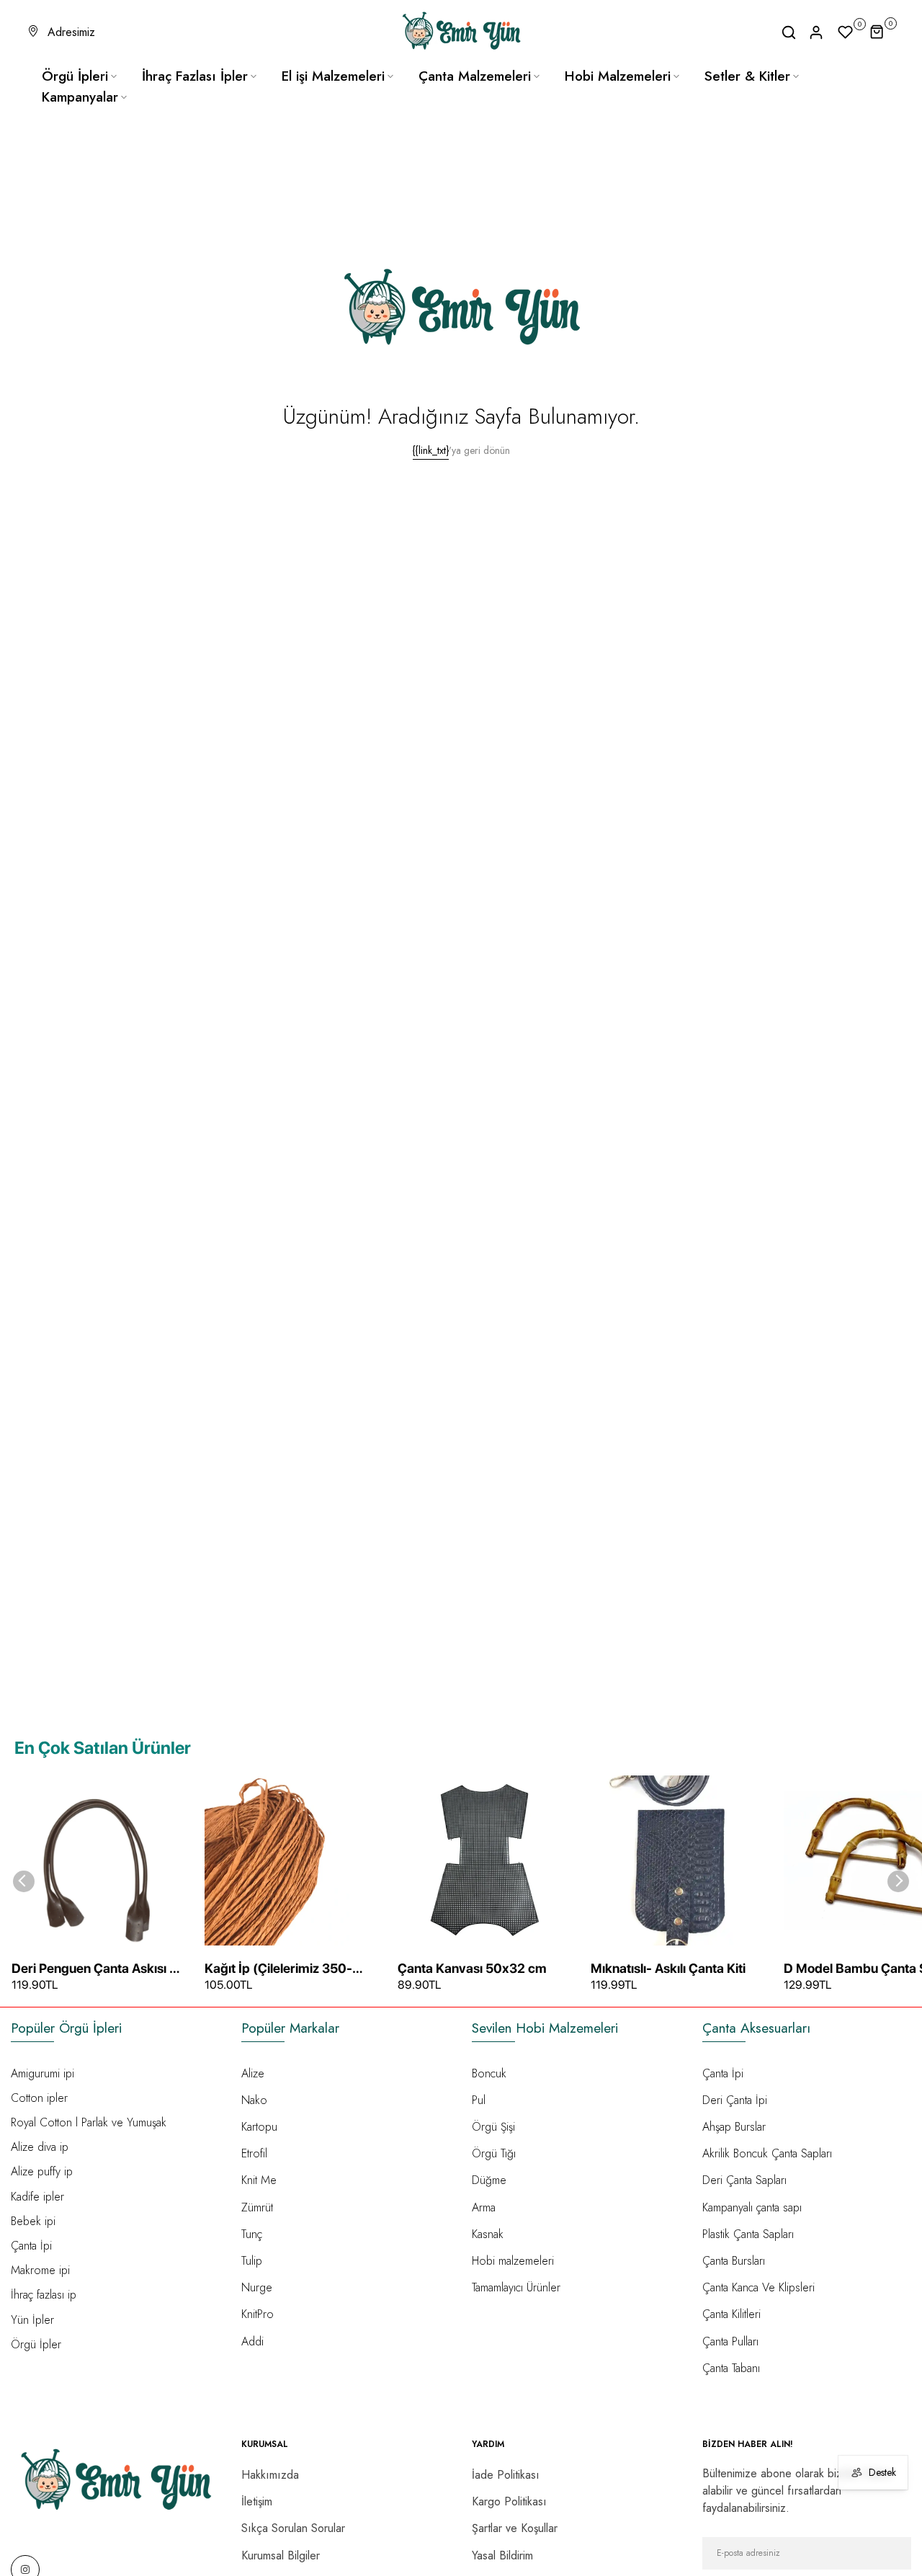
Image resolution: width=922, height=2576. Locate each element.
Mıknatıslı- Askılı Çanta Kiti (668, 1968)
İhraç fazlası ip (44, 2295)
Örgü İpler (36, 2344)
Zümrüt (257, 2207)
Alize (253, 2073)
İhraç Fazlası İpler (195, 76)
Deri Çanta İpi (735, 2100)
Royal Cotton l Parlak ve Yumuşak (89, 2122)
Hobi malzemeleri (513, 2261)
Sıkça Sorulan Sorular (293, 2528)
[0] (846, 32)
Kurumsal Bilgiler (281, 2555)
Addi (252, 2341)
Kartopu (259, 2127)
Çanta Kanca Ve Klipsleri (758, 2287)
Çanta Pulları (730, 2341)
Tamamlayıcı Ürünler (516, 2287)
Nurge (257, 2287)
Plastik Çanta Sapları (748, 2234)
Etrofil (254, 2153)
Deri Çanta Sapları (744, 2180)
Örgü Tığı (494, 2153)
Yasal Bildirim (502, 2555)
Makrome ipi (40, 2270)
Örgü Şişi (493, 2127)
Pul (479, 2100)
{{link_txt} (431, 450)
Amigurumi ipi (42, 2073)
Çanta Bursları (734, 2261)
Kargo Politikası (509, 2501)
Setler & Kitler (747, 76)
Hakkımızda (270, 2475)
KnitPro (258, 2314)
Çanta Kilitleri (731, 2314)
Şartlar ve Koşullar (515, 2528)
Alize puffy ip (42, 2171)
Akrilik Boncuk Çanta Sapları (767, 2153)
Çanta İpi (31, 2246)
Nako (254, 2100)
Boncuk (489, 2073)
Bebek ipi (33, 2221)
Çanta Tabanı (731, 2368)
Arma (484, 2207)
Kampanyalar (80, 97)
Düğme (489, 2180)
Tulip (252, 2261)
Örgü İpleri (75, 76)
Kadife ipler (37, 2197)
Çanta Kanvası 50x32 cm (472, 1968)
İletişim (257, 2501)
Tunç (252, 2234)
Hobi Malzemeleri (618, 76)
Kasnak (488, 2234)
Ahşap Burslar (734, 2127)
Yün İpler (32, 2320)
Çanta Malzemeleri (475, 76)
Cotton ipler (39, 2098)
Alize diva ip (40, 2147)
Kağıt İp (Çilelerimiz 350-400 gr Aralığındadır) (278, 1969)
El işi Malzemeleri (333, 76)
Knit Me (259, 2180)
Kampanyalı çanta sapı (752, 2207)
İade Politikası (506, 2475)
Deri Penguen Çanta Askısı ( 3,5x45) (93, 1969)
